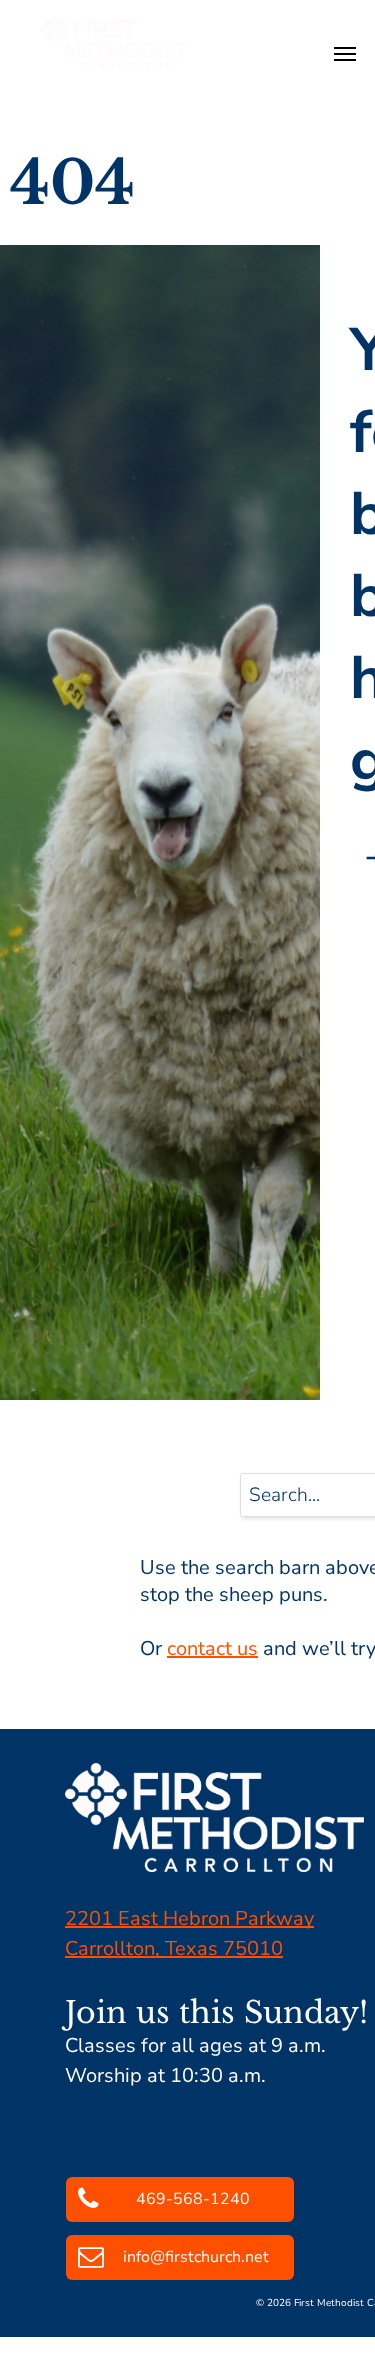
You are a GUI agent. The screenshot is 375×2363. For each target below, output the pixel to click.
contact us (212, 1648)
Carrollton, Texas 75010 (174, 1948)
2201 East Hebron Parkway (189, 1918)
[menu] (345, 54)
